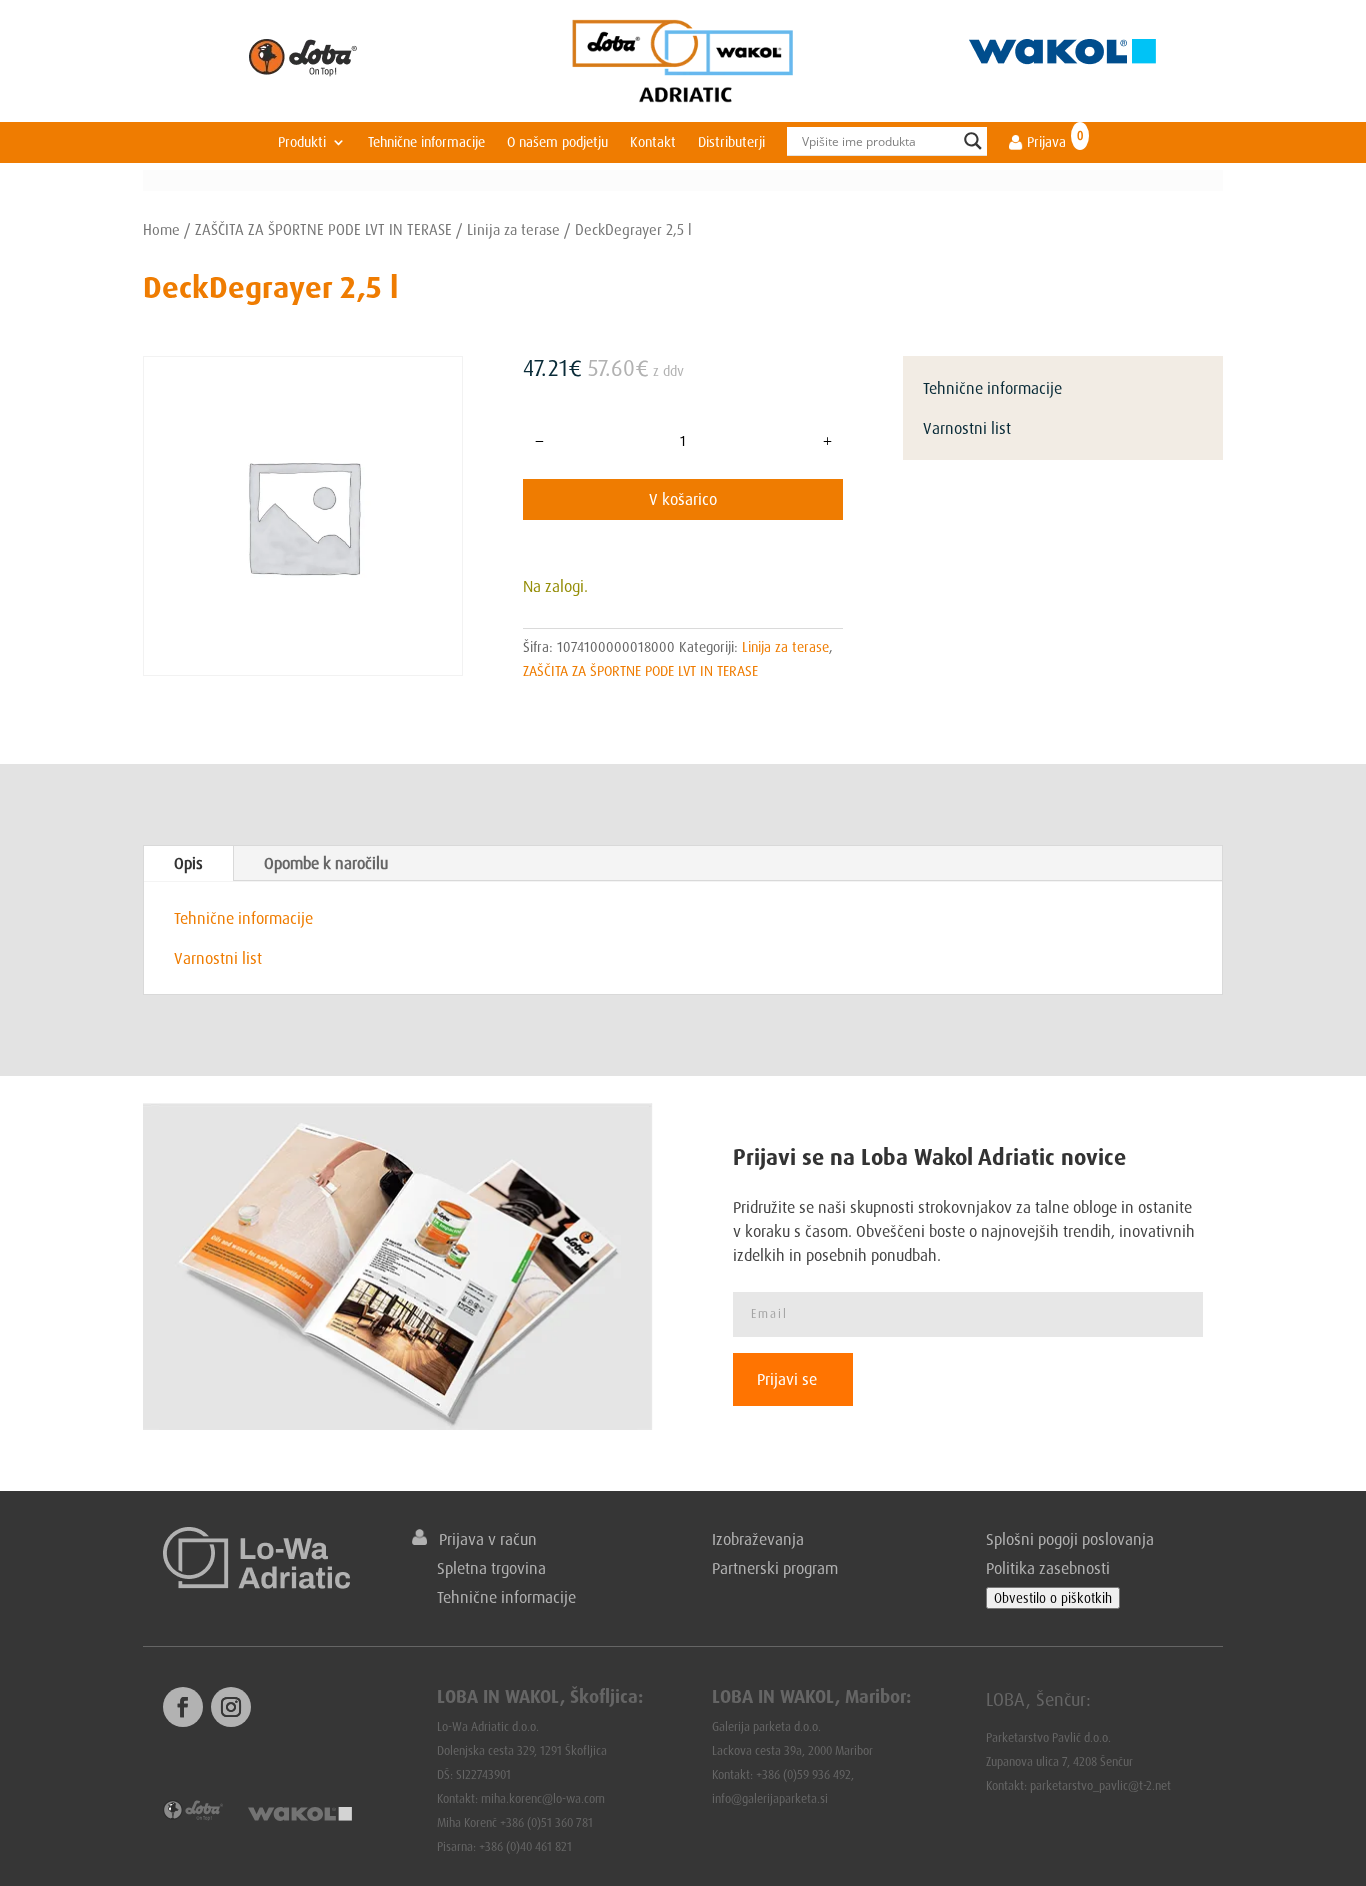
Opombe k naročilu (326, 863)
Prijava (1044, 142)
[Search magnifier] (973, 141)
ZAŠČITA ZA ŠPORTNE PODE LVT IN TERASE (323, 229)
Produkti (302, 142)
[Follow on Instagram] (231, 1707)
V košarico (683, 499)
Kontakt (653, 142)
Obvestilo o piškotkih (1053, 1598)
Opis (188, 863)
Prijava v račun (482, 1539)
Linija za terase (513, 229)
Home (161, 229)
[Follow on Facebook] (183, 1707)
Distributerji (731, 142)
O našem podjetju (557, 142)
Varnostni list (967, 428)
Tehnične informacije (426, 142)
